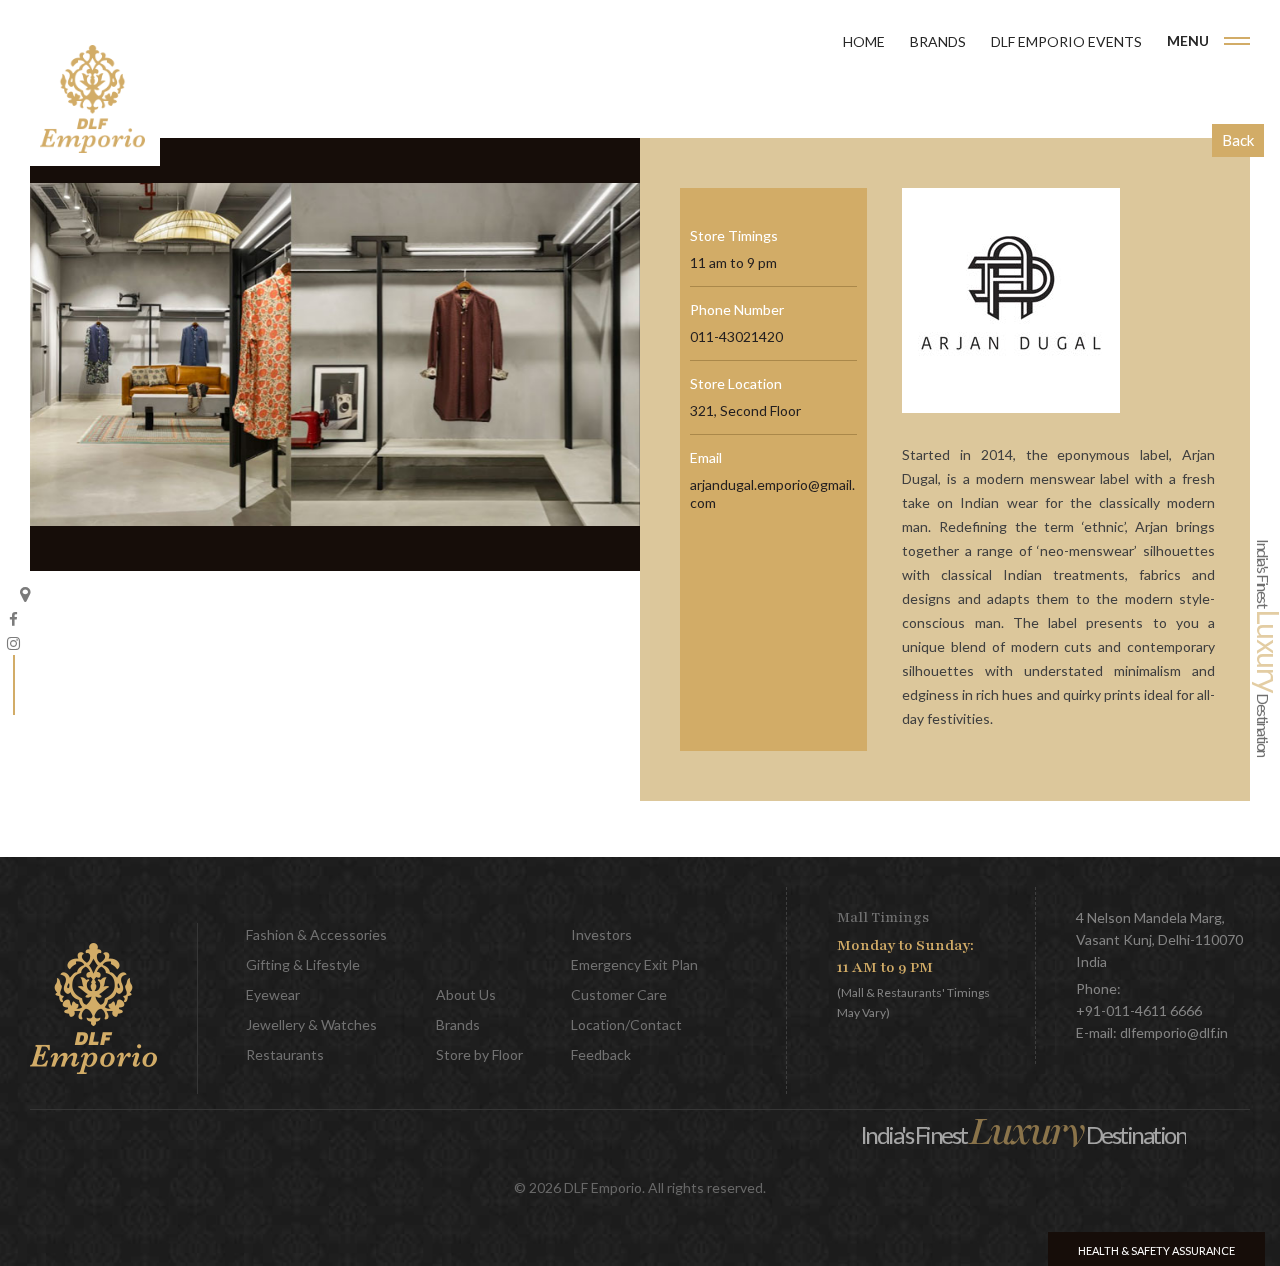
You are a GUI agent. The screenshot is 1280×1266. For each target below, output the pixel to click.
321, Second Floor (745, 410)
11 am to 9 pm (733, 262)
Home (864, 41)
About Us (466, 994)
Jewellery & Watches (311, 1024)
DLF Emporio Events (1066, 41)
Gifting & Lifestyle (303, 964)
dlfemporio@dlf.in (1174, 1032)
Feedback (601, 1054)
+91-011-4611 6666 (1139, 1010)
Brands (938, 41)
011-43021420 (736, 336)
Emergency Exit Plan (634, 964)
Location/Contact (626, 1024)
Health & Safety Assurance (1156, 1250)
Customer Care (619, 994)
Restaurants (285, 1054)
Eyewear (273, 994)
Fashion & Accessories (316, 934)
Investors (601, 934)
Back (1238, 140)
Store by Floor (479, 1054)
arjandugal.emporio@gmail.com (772, 493)
